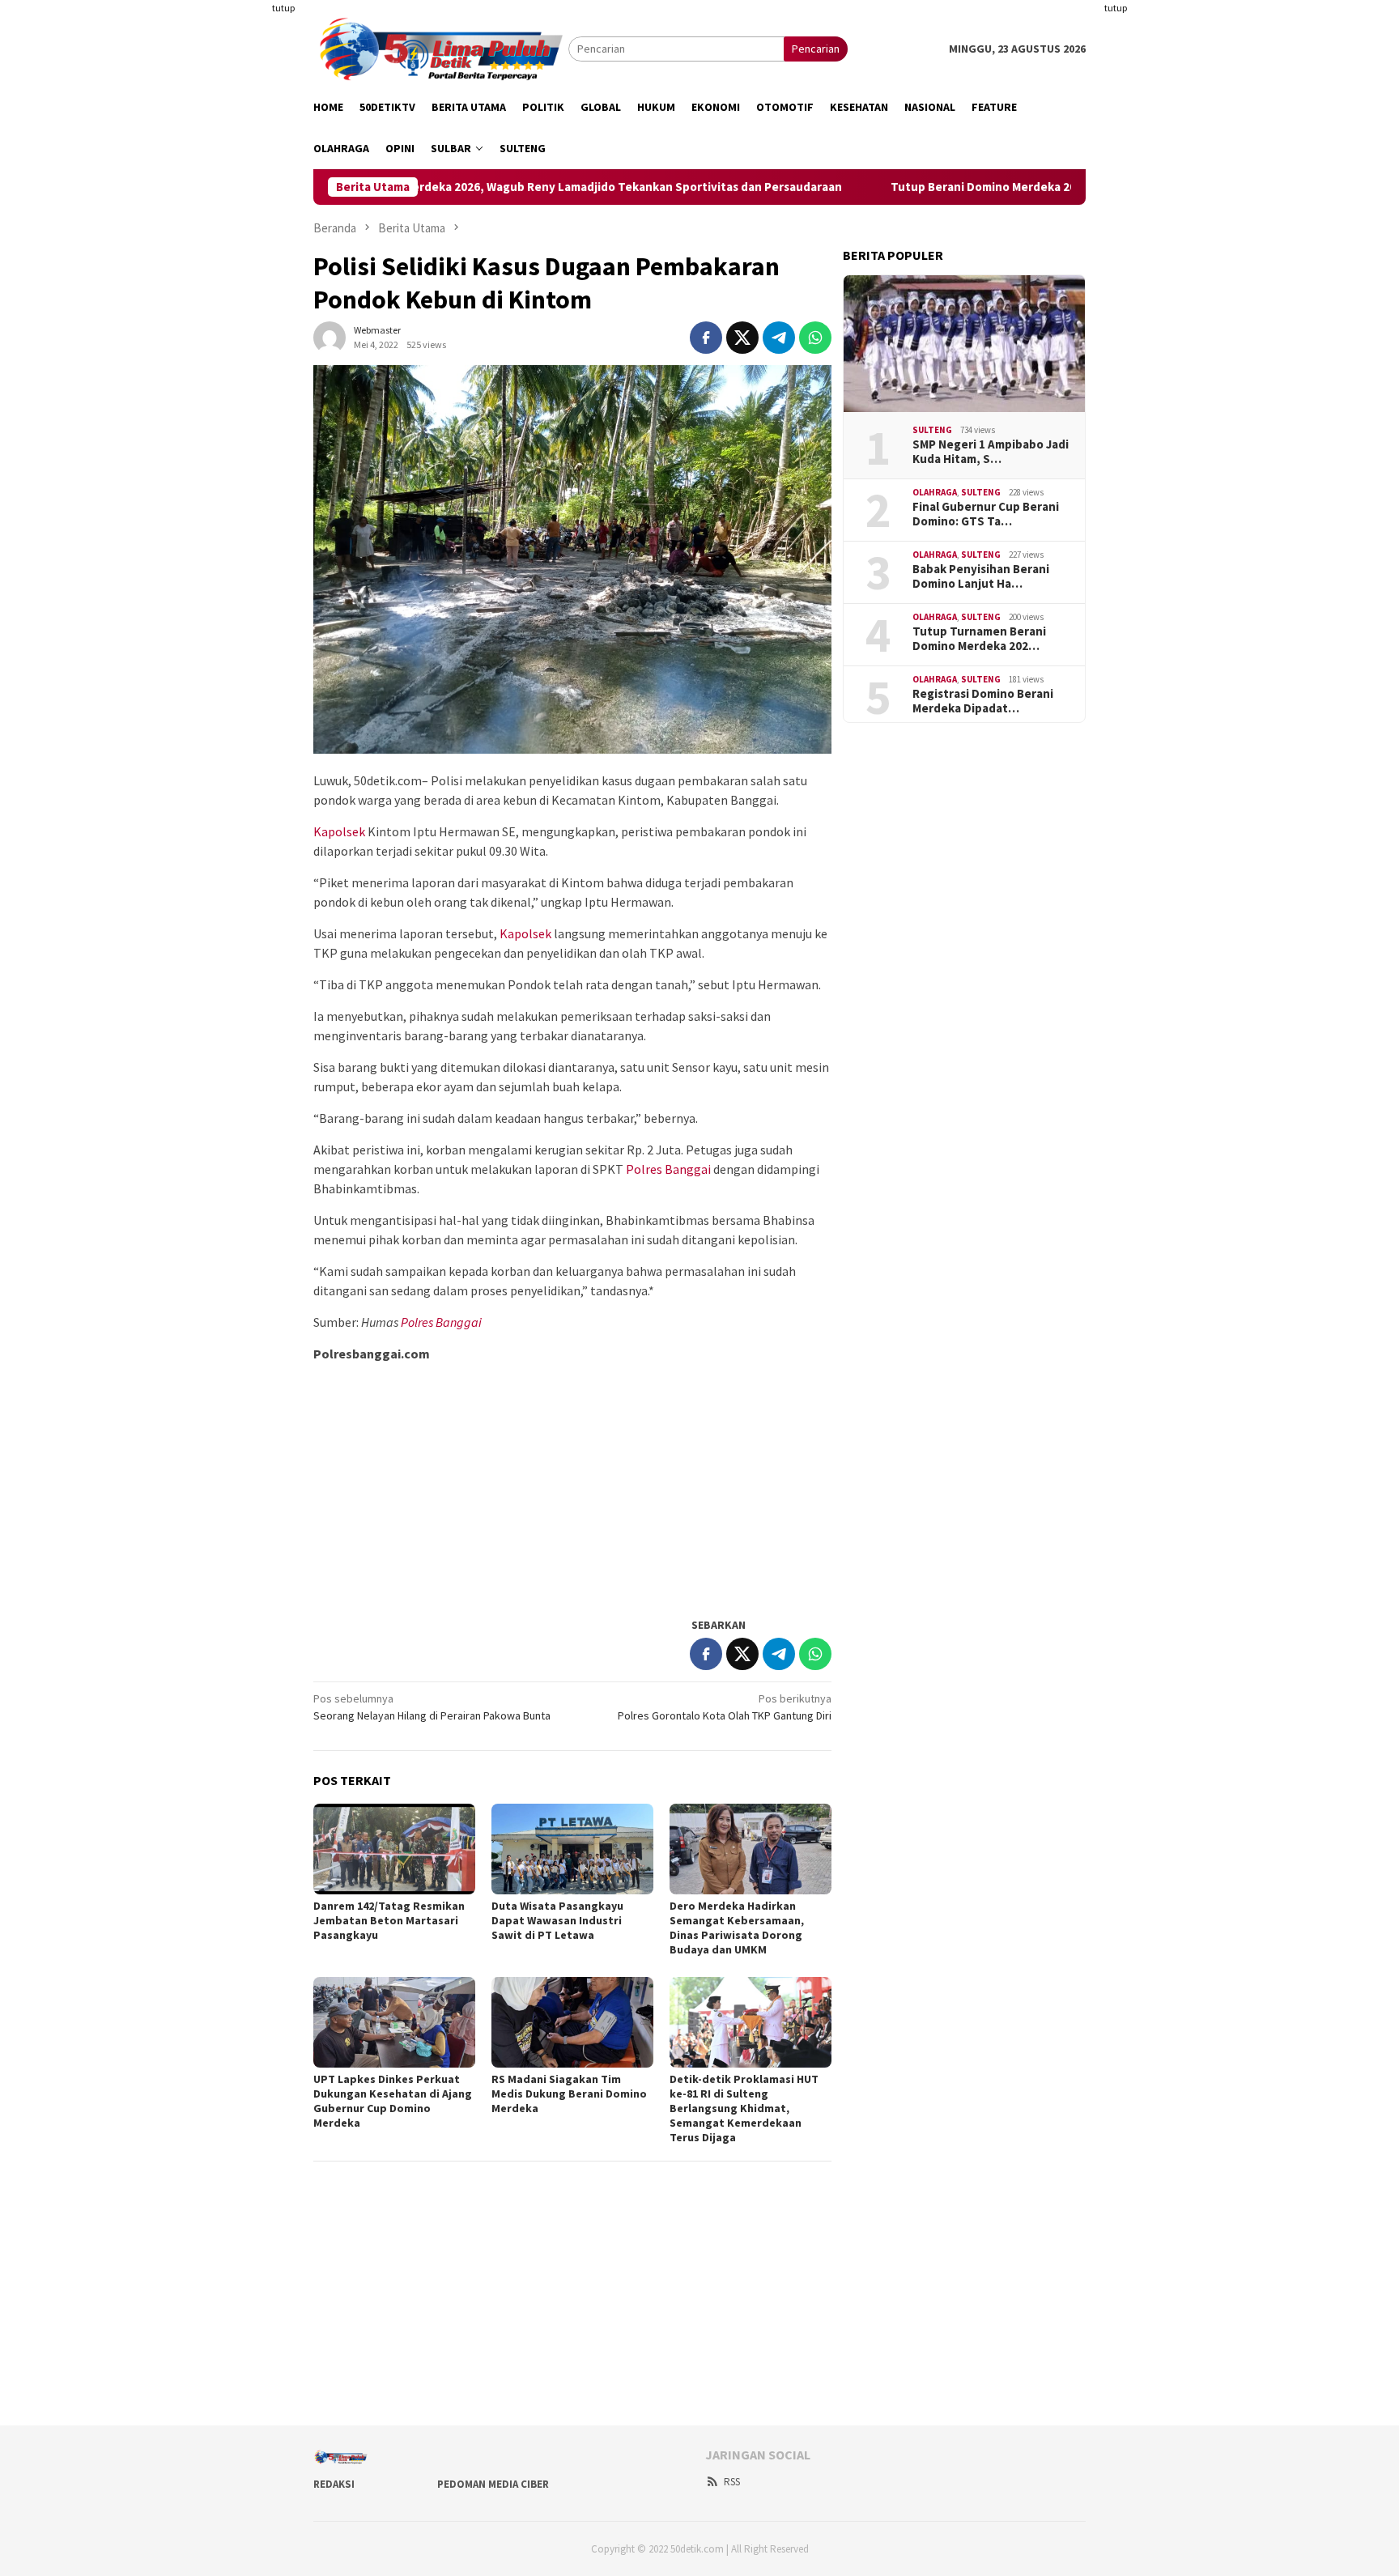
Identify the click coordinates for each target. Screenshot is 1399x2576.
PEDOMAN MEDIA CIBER (493, 2484)
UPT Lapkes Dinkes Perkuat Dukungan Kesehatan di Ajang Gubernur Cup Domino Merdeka (393, 2101)
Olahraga (935, 493)
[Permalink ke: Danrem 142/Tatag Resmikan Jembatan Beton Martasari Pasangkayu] (394, 1849)
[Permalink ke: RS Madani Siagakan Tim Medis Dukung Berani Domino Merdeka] (572, 2022)
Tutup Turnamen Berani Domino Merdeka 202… (979, 639)
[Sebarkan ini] (706, 338)
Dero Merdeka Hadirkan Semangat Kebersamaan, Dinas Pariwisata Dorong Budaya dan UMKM (737, 1928)
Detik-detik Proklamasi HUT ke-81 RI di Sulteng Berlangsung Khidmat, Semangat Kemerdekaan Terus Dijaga (744, 2108)
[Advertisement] (234, 243)
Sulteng (932, 431)
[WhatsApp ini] (815, 338)
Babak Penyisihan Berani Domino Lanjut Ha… (981, 576)
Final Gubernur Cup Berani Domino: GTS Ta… (986, 514)
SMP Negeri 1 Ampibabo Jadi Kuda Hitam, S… (991, 452)
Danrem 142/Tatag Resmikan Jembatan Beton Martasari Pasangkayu (389, 1920)
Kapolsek (339, 831)
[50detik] (441, 48)
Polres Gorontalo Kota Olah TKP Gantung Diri (725, 1707)
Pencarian (816, 49)
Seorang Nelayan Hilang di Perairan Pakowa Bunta (432, 1707)
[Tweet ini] (742, 338)
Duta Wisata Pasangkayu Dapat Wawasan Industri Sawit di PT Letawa (557, 1920)
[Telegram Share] (779, 338)
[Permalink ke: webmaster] (330, 336)
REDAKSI (334, 2484)
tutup (283, 8)
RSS (732, 2482)
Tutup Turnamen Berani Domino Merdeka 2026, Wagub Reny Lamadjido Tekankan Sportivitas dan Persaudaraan (441, 187)
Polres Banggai (668, 1169)
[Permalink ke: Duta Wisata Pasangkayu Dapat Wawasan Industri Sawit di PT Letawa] (572, 1849)
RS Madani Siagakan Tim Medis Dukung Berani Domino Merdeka (569, 2094)
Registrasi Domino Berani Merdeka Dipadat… (983, 701)
